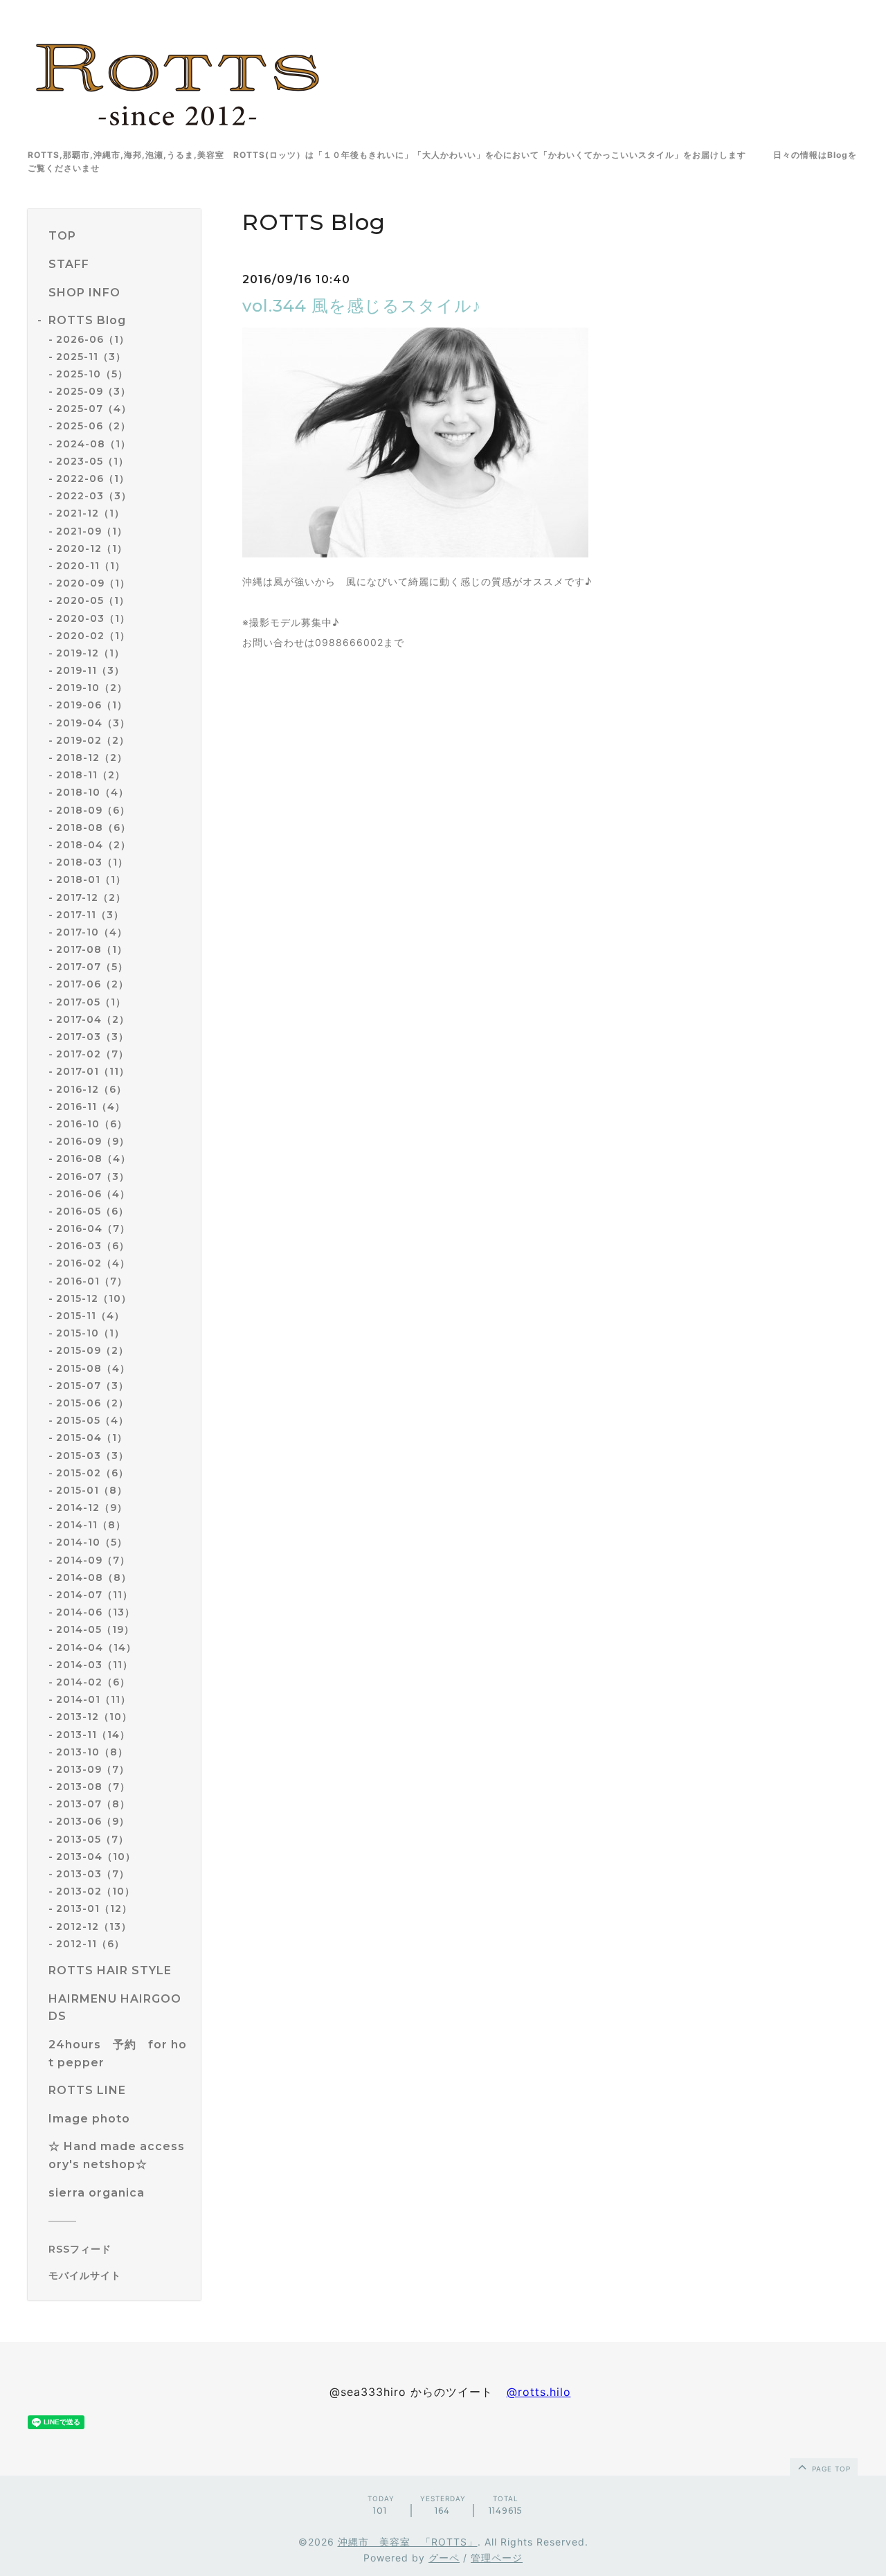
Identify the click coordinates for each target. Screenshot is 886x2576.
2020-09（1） (93, 583)
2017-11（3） (90, 915)
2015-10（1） (90, 1333)
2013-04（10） (96, 1857)
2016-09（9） (93, 1141)
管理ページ (497, 2558)
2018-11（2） (91, 775)
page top (830, 2469)
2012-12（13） (94, 1926)
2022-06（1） (93, 478)
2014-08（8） (94, 1577)
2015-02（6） (92, 1473)
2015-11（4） (90, 1316)
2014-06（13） (96, 1612)
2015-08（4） (93, 1368)
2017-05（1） (91, 1002)
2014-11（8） (91, 1525)
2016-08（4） (93, 1159)
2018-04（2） (93, 845)
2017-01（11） (93, 1071)
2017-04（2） (93, 1019)
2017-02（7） (92, 1054)
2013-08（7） (93, 1787)
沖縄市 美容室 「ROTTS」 (408, 2542)
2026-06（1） (93, 339)
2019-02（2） (93, 740)
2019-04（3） (93, 723)
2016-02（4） (93, 1263)
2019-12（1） (90, 653)
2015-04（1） (92, 1438)
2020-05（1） (93, 600)
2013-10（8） (92, 1752)
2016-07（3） (93, 1177)
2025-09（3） (93, 391)
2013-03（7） (93, 1874)
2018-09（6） (93, 810)
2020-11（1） (91, 566)
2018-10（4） (92, 792)
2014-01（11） (93, 1699)
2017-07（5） (92, 967)
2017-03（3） (92, 1037)
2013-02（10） (96, 1891)
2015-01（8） (92, 1490)
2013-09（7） (93, 1769)
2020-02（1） (93, 636)
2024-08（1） (93, 444)
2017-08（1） (92, 949)
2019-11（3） (90, 670)
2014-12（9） (92, 1508)
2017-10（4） (92, 932)
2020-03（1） (93, 618)
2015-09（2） (92, 1350)
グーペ (444, 2558)
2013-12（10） (94, 1717)
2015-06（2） (92, 1403)
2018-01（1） (91, 879)
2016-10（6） (92, 1124)
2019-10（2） (92, 688)
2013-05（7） (92, 1839)
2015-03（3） (92, 1456)
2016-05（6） (92, 1211)
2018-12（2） (92, 758)
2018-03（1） (92, 862)
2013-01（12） (94, 1908)
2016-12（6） (91, 1089)
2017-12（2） (91, 897)
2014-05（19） (95, 1629)
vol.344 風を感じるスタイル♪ (362, 306)
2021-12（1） (90, 513)
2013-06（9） (93, 1821)
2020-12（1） (92, 548)
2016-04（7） (93, 1228)
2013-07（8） (93, 1804)
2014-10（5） (92, 1542)
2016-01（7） (92, 1281)
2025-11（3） (91, 357)
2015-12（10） (94, 1298)
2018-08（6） (93, 828)
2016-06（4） (93, 1194)
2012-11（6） (90, 1944)
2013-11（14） (93, 1735)
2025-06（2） (93, 426)
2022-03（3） (94, 496)
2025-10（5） (92, 374)
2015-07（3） (92, 1386)
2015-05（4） (92, 1420)
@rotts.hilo (539, 2392)
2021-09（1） (92, 531)
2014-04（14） (96, 1647)
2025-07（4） (94, 409)
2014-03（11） (94, 1665)
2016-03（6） (93, 1246)
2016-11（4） (91, 1107)
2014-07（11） (94, 1595)
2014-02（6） (93, 1682)
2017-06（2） (92, 984)
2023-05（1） (92, 461)
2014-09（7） (93, 1560)
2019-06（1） (92, 705)
